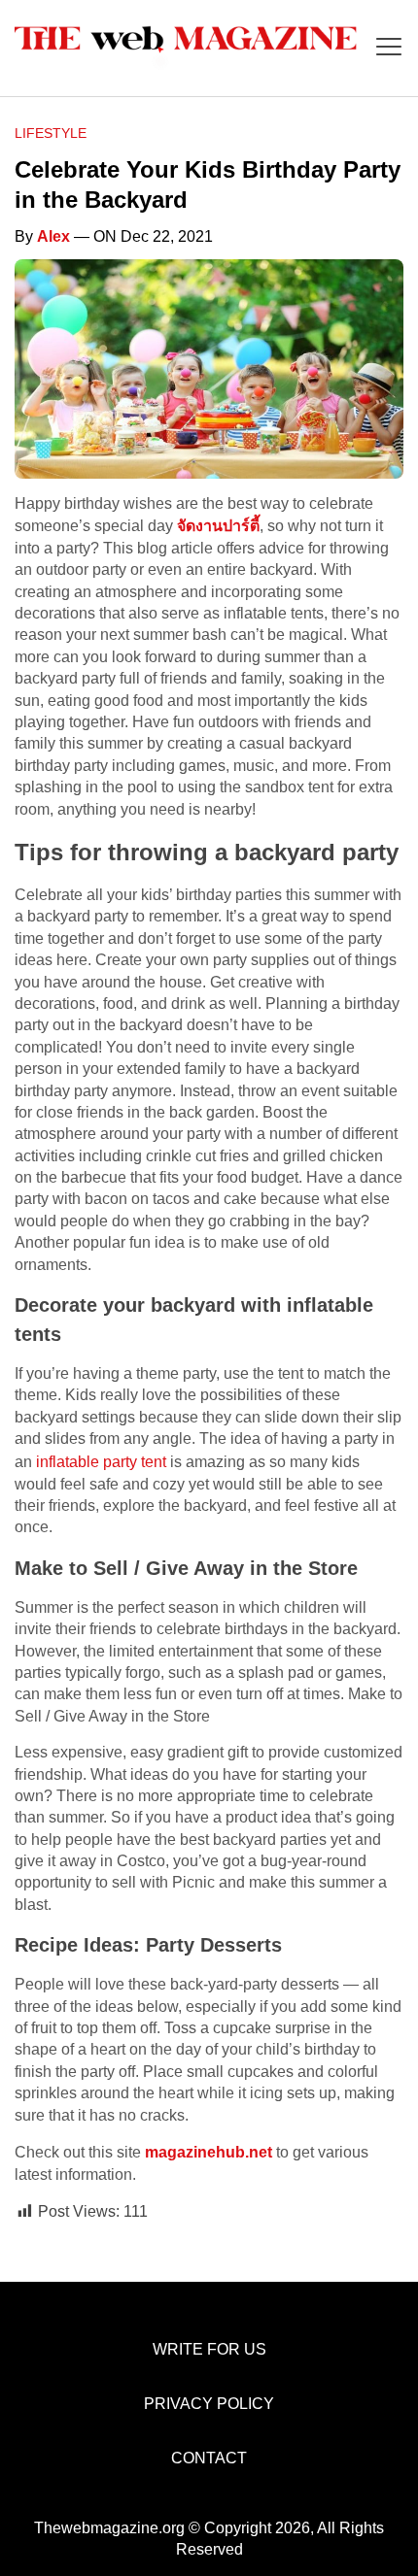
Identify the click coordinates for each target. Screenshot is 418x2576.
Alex (53, 236)
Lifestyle (51, 133)
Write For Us (209, 2349)
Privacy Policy (209, 2404)
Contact (209, 2458)
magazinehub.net (209, 2152)
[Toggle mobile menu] (389, 48)
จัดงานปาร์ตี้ (218, 526)
